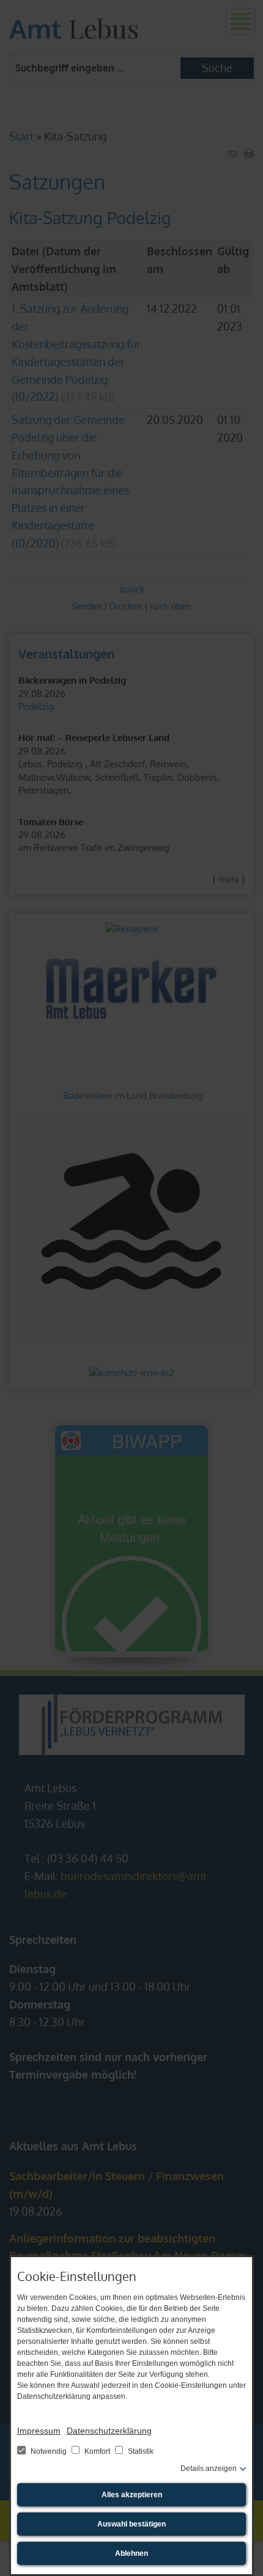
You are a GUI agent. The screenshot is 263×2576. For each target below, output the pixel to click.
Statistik (140, 2451)
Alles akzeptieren (132, 2495)
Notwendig (49, 2451)
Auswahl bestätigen (131, 2524)
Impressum (39, 2431)
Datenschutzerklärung (109, 2431)
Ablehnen (131, 2553)
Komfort (97, 2451)
